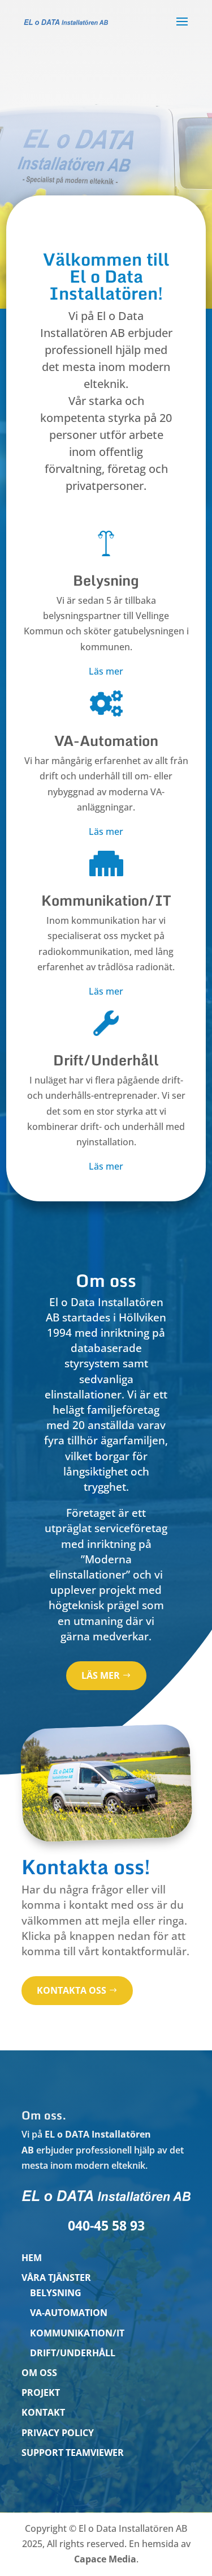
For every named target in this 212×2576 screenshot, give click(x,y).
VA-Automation (69, 2313)
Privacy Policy (58, 2433)
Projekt (41, 2392)
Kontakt (43, 2412)
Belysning (56, 2293)
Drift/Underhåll (73, 2353)
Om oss (39, 2373)
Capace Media (105, 2559)
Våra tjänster (56, 2278)
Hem (32, 2258)
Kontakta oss (72, 1990)
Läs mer (106, 671)
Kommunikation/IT (77, 2333)
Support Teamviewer (73, 2453)
